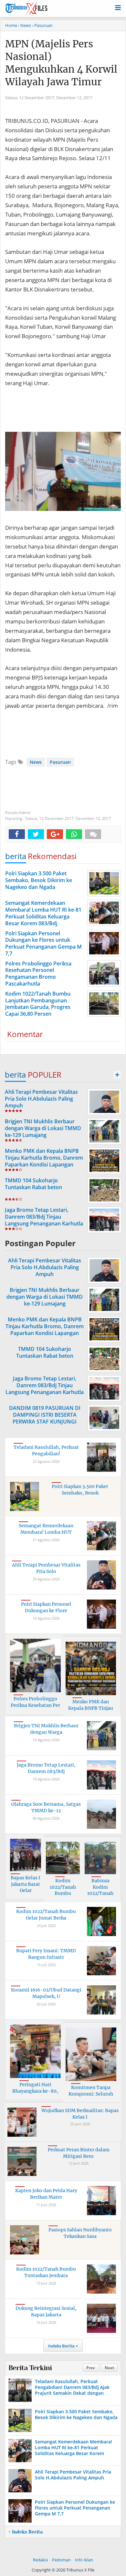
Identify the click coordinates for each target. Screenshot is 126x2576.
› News (25, 25)
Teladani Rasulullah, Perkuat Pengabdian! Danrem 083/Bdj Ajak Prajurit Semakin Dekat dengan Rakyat (72, 2390)
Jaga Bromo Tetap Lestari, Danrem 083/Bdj (46, 1768)
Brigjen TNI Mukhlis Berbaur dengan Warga (46, 1729)
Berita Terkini (30, 2368)
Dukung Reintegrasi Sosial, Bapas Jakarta (46, 2311)
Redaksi (40, 2560)
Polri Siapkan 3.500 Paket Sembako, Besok (80, 1490)
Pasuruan (60, 762)
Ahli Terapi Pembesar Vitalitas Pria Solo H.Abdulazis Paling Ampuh (41, 1099)
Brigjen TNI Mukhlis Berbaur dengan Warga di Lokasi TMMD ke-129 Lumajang (43, 1128)
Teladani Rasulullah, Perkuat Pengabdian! (46, 1450)
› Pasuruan (42, 25)
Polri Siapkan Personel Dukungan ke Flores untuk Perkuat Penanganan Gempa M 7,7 (75, 2508)
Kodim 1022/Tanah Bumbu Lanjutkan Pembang (63, 1893)
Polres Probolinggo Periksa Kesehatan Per (35, 1702)
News (36, 762)
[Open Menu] (118, 7)
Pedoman (61, 2560)
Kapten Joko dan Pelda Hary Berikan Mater (46, 2194)
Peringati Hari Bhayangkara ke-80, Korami (35, 2091)
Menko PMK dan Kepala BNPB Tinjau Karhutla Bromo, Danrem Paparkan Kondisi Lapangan (44, 1158)
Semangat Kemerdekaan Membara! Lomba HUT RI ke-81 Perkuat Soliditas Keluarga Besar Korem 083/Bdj (73, 2451)
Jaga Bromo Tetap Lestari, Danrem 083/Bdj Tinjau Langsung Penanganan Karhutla (44, 1217)
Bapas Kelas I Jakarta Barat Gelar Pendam (26, 1887)
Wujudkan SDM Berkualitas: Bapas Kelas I (80, 2114)
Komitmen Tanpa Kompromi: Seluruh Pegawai (91, 2094)
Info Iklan (84, 2560)
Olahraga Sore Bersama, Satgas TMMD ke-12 (46, 1807)
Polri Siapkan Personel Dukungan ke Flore (46, 1607)
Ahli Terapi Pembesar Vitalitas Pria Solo (46, 1568)
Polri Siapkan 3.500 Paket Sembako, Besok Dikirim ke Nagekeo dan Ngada (76, 2414)
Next (109, 2368)
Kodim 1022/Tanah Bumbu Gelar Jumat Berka (46, 1915)
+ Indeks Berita (26, 2532)
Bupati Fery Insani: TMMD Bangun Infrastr (46, 1954)
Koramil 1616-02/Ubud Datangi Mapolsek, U (46, 1993)
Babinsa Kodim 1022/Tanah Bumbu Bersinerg (100, 1893)
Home (11, 25)
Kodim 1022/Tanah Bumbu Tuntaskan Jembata (46, 2272)
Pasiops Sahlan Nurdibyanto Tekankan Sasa (80, 2233)
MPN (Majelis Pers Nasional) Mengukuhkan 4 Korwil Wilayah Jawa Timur (61, 63)
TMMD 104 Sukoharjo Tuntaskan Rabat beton (33, 1184)
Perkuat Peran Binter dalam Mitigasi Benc (79, 2153)
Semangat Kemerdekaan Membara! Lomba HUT (46, 1529)
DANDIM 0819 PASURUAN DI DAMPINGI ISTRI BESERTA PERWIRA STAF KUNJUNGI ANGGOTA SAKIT (45, 1418)
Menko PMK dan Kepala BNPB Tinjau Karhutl (91, 1708)
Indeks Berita (61, 2346)
